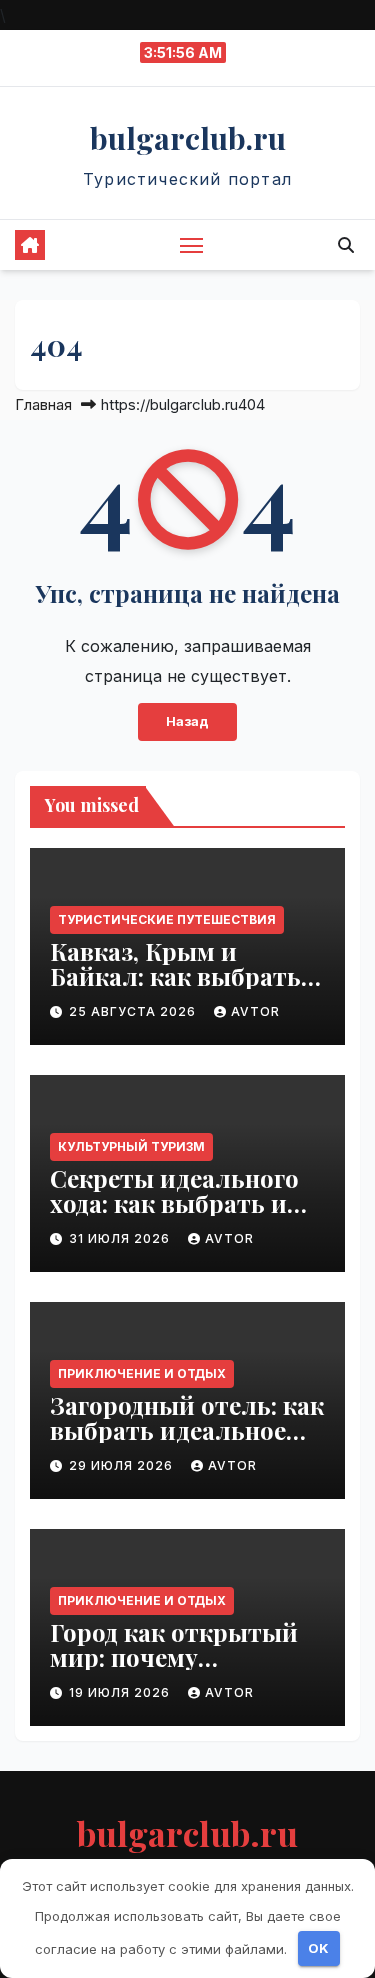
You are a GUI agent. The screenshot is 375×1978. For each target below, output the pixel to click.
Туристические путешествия (167, 919)
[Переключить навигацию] (192, 245)
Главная (43, 404)
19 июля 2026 (121, 1692)
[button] (346, 245)
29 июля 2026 (123, 1465)
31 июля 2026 (121, 1238)
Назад (187, 721)
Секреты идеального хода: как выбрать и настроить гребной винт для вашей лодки (185, 1215)
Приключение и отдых (142, 1373)
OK (318, 1948)
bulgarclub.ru (188, 138)
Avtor (255, 1011)
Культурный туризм (131, 1146)
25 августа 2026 (134, 1011)
